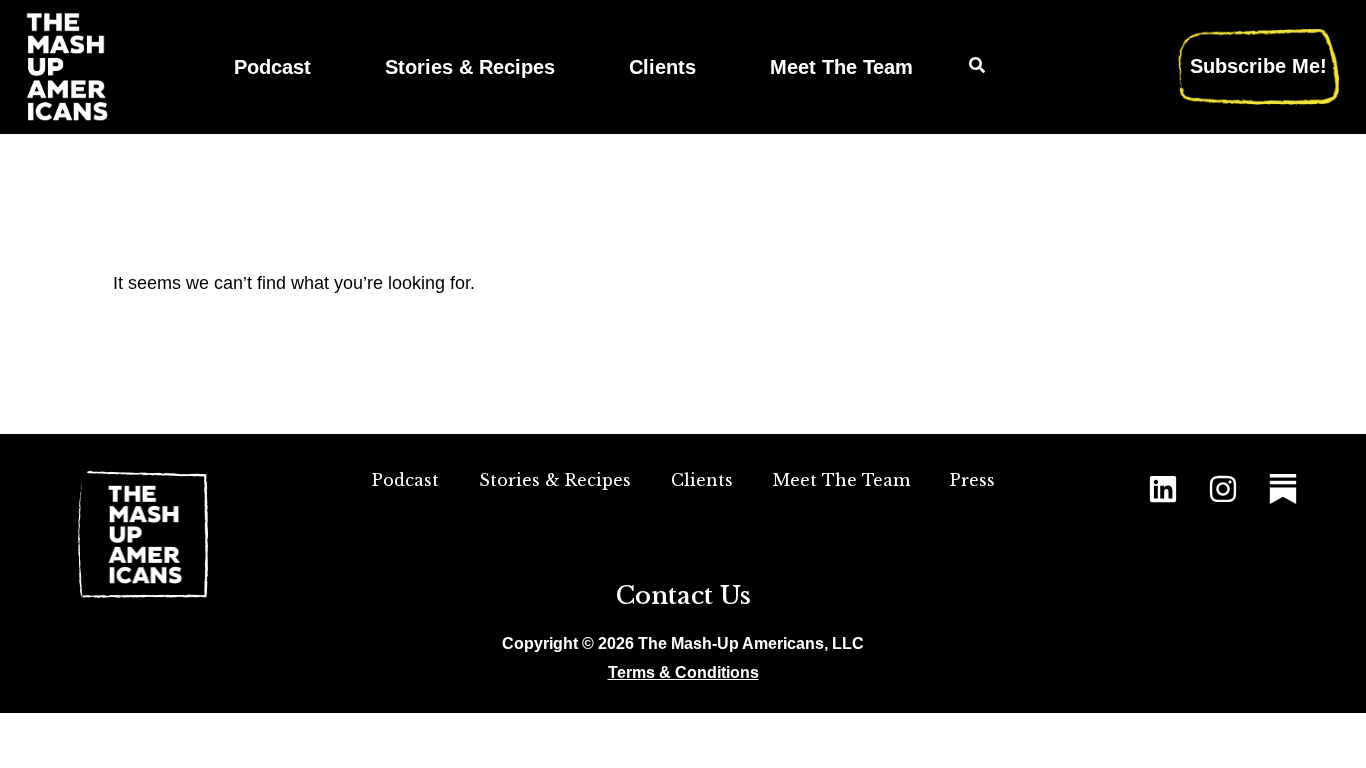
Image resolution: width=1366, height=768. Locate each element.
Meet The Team (841, 66)
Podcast (272, 66)
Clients (662, 66)
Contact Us (683, 595)
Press (972, 480)
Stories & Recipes (470, 66)
